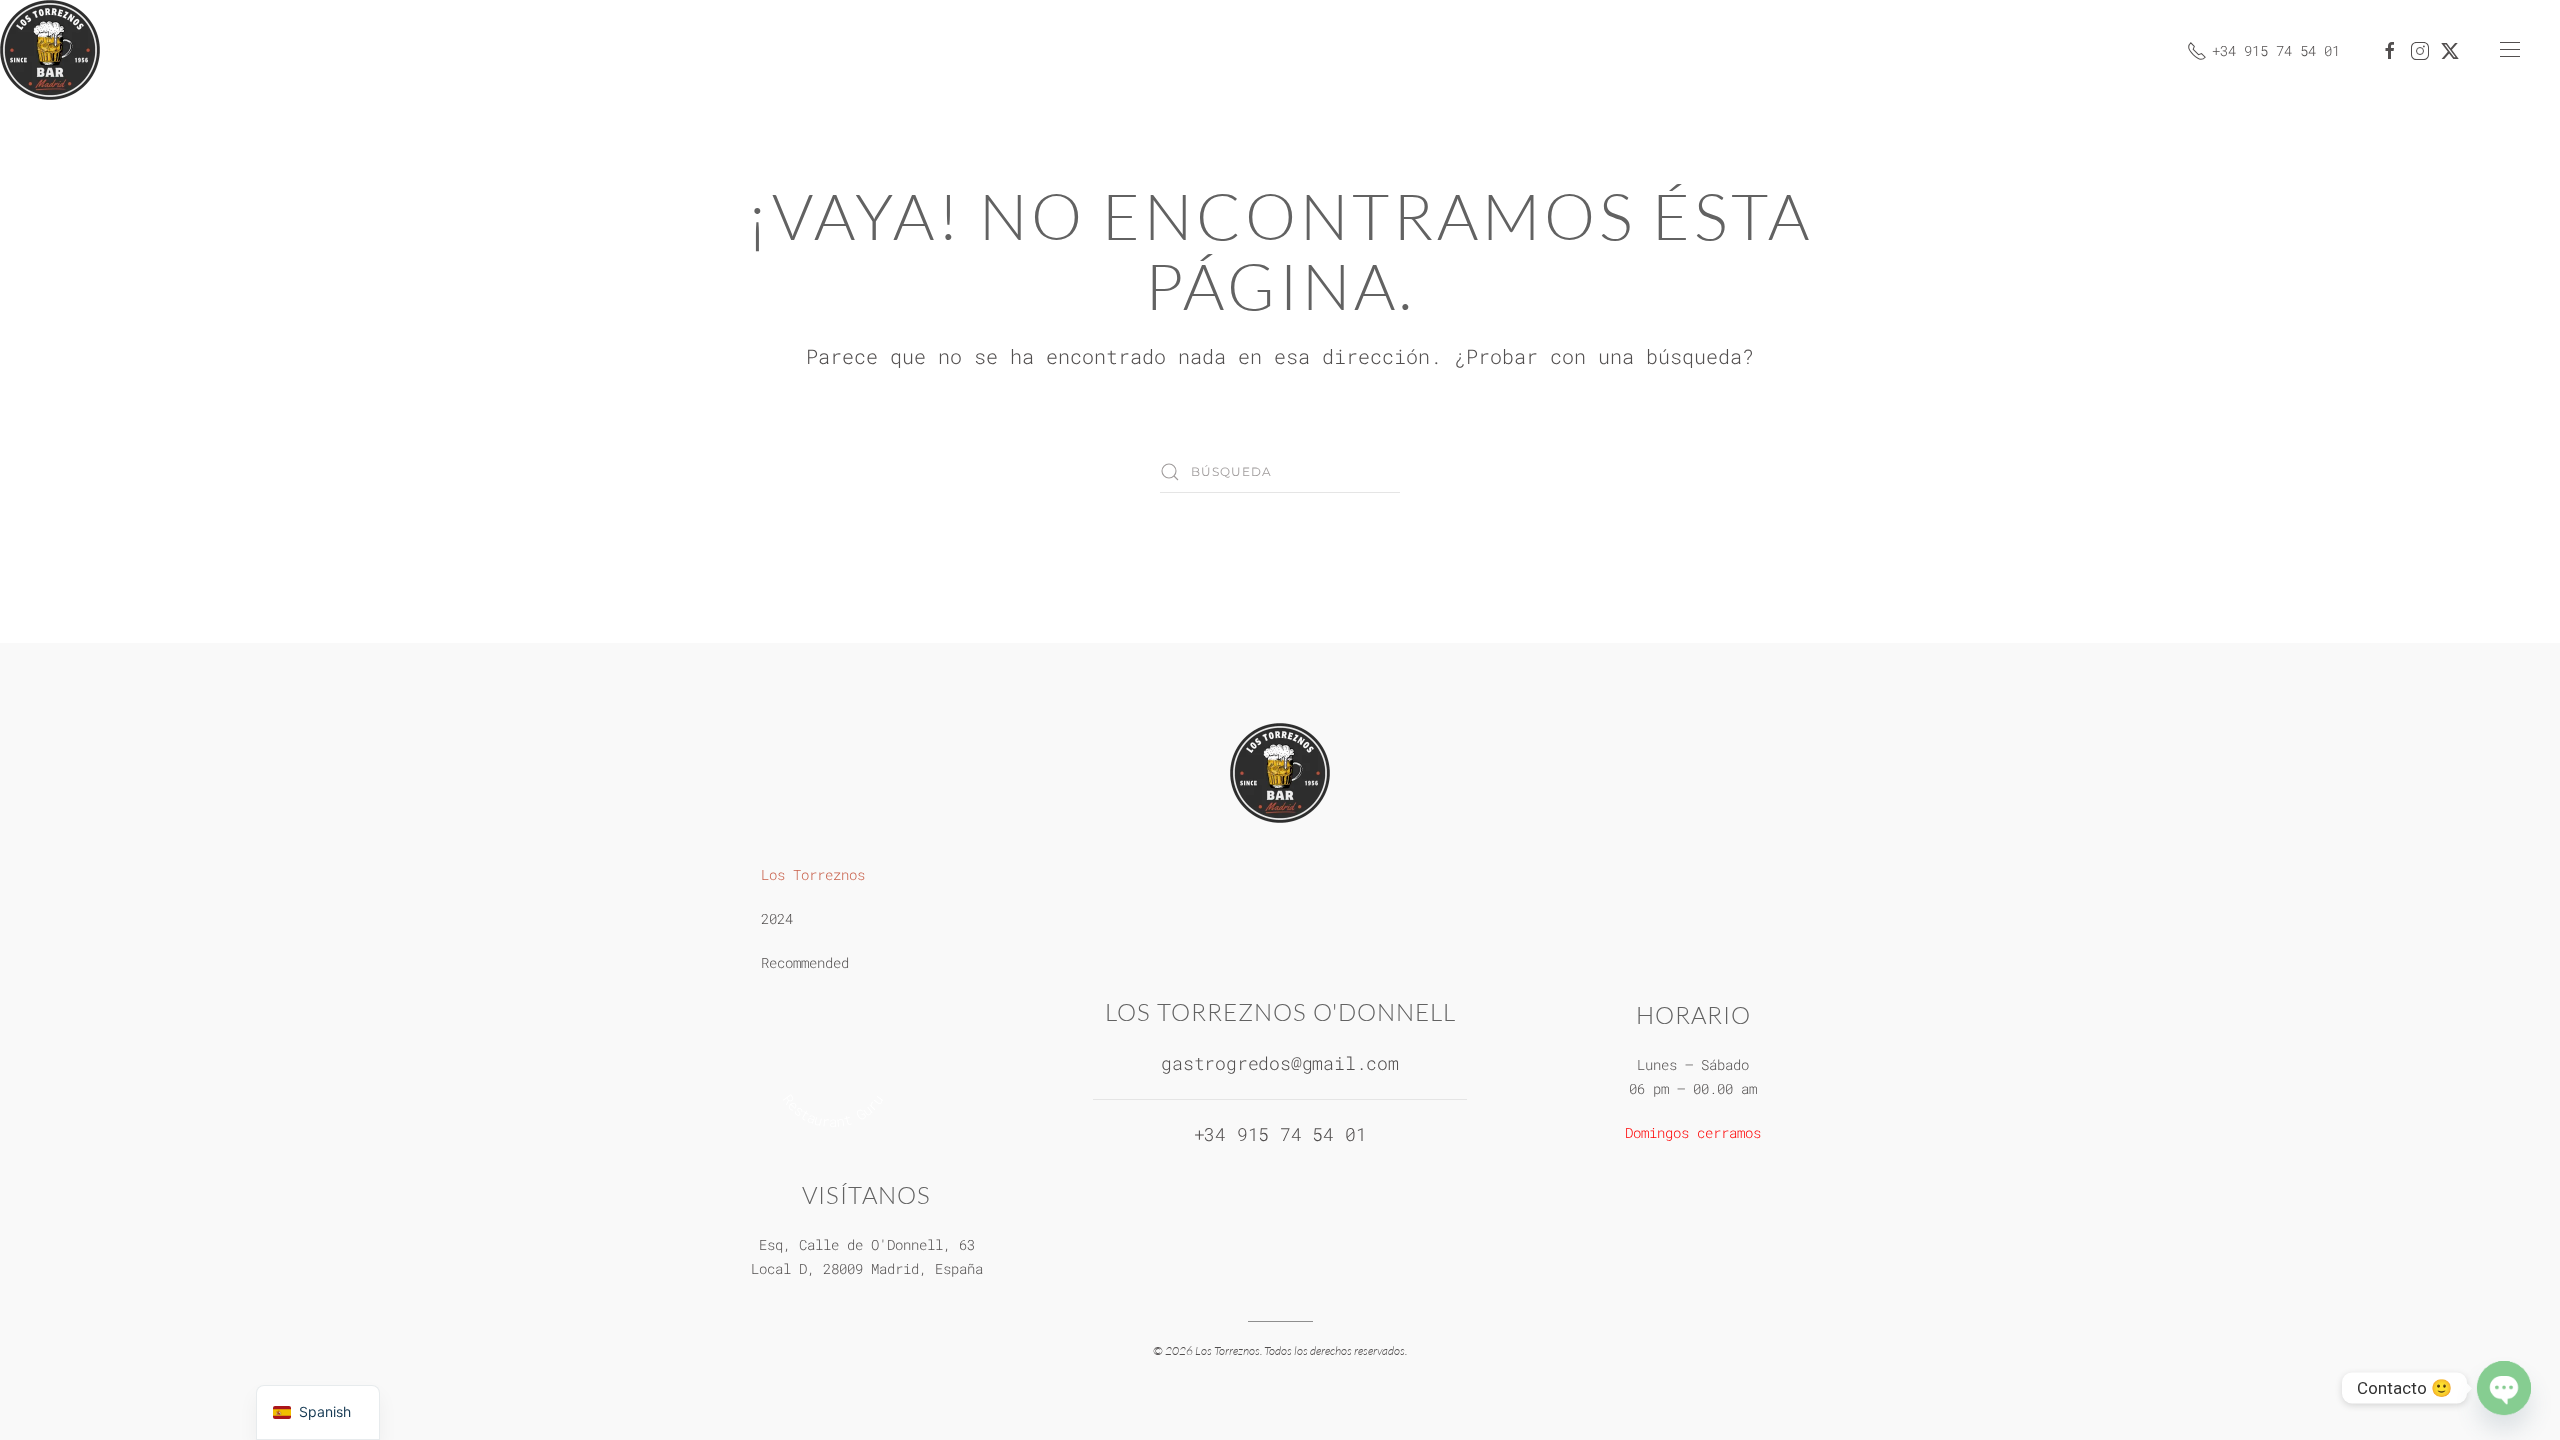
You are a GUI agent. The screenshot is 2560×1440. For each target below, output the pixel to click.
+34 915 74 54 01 (2276, 50)
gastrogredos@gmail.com (1280, 1063)
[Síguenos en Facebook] (2390, 49)
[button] (2510, 50)
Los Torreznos (813, 874)
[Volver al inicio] (50, 50)
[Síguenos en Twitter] (2450, 49)
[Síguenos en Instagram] (2420, 49)
